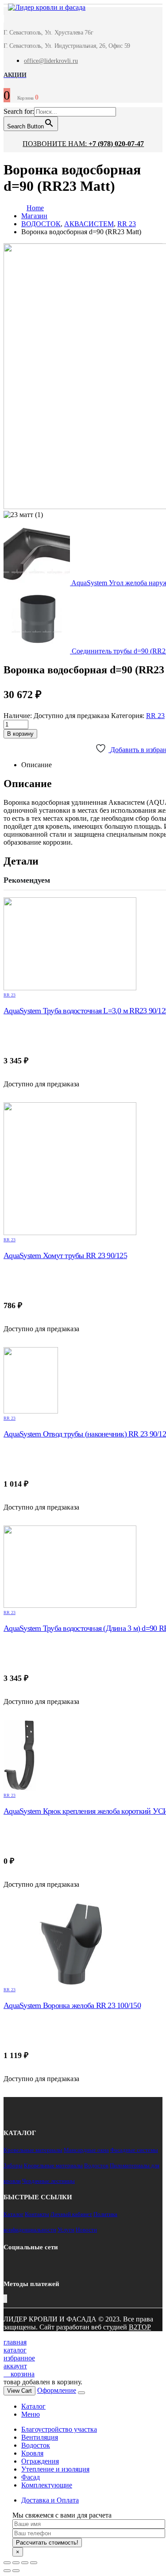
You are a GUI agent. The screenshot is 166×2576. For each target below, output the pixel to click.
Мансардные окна (86, 2150)
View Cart (19, 2391)
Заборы (13, 2165)
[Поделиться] (16, 2563)
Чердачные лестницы (48, 2181)
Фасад (31, 2477)
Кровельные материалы (33, 2150)
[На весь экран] (25, 2563)
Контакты (37, 2214)
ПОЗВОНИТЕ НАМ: (83, 144)
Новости (86, 2230)
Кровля (32, 2453)
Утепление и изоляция (55, 2469)
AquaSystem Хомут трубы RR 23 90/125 (65, 1255)
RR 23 (155, 716)
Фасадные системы (134, 2150)
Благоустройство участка (59, 2429)
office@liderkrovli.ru (51, 61)
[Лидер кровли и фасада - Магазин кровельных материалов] (42, 9)
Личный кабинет (71, 2214)
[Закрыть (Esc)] (7, 2563)
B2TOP (140, 2327)
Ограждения (40, 2461)
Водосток (96, 2165)
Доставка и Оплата (50, 2500)
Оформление (57, 2390)
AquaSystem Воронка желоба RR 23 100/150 (72, 2005)
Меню (31, 2414)
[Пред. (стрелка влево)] (7, 2571)
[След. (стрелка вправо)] (16, 2571)
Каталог (14, 2214)
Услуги (66, 2230)
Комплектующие (47, 2485)
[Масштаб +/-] (34, 2563)
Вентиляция (40, 2437)
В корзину (20, 734)
